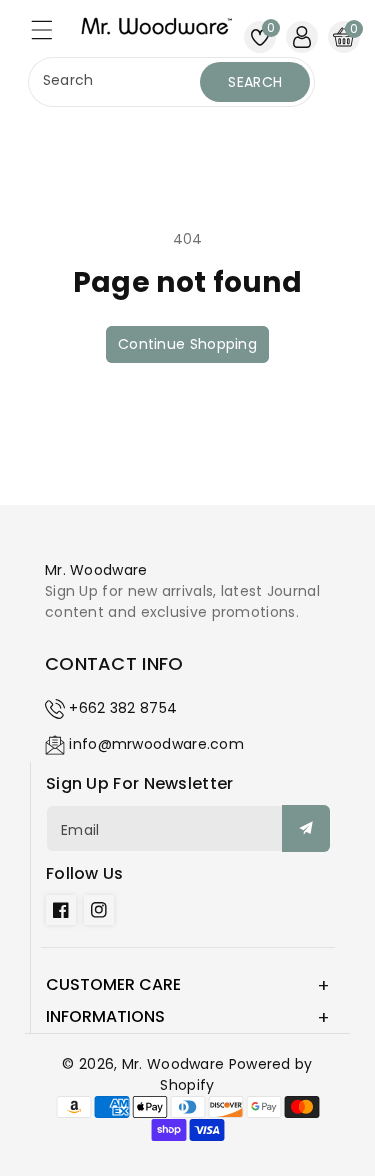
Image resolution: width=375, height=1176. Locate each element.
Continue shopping (187, 344)
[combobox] (117, 82)
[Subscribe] (306, 828)
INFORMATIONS (105, 1016)
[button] (51, 35)
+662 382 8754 (123, 708)
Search (255, 82)
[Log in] (302, 37)
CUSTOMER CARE (113, 984)
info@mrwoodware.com (156, 744)
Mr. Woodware (173, 1064)
